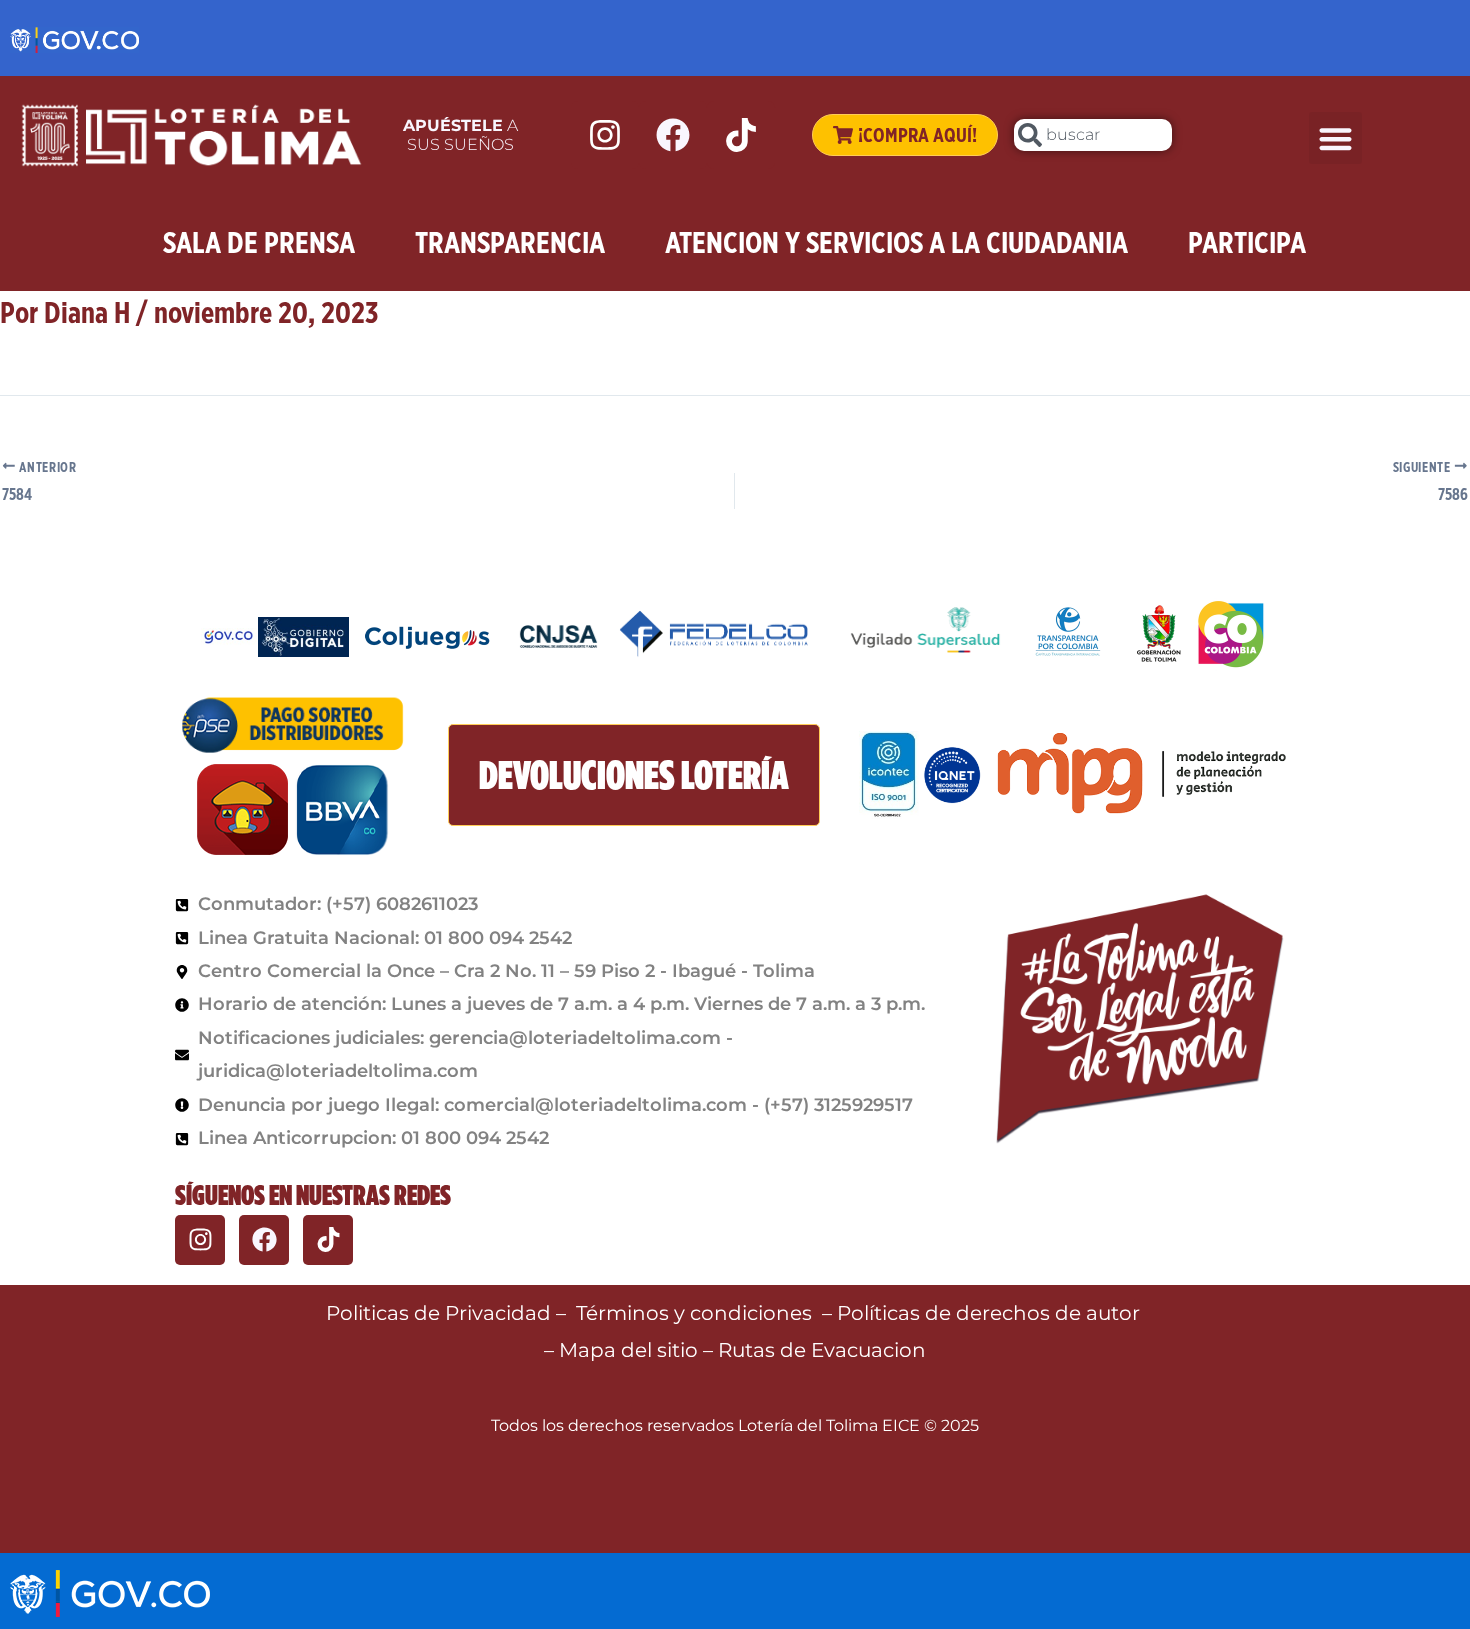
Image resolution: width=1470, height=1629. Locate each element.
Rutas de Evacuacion (822, 1350)
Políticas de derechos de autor (991, 1313)
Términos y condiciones (694, 1313)
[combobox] (1093, 135)
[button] (1335, 138)
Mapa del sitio (631, 1350)
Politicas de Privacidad (438, 1313)
